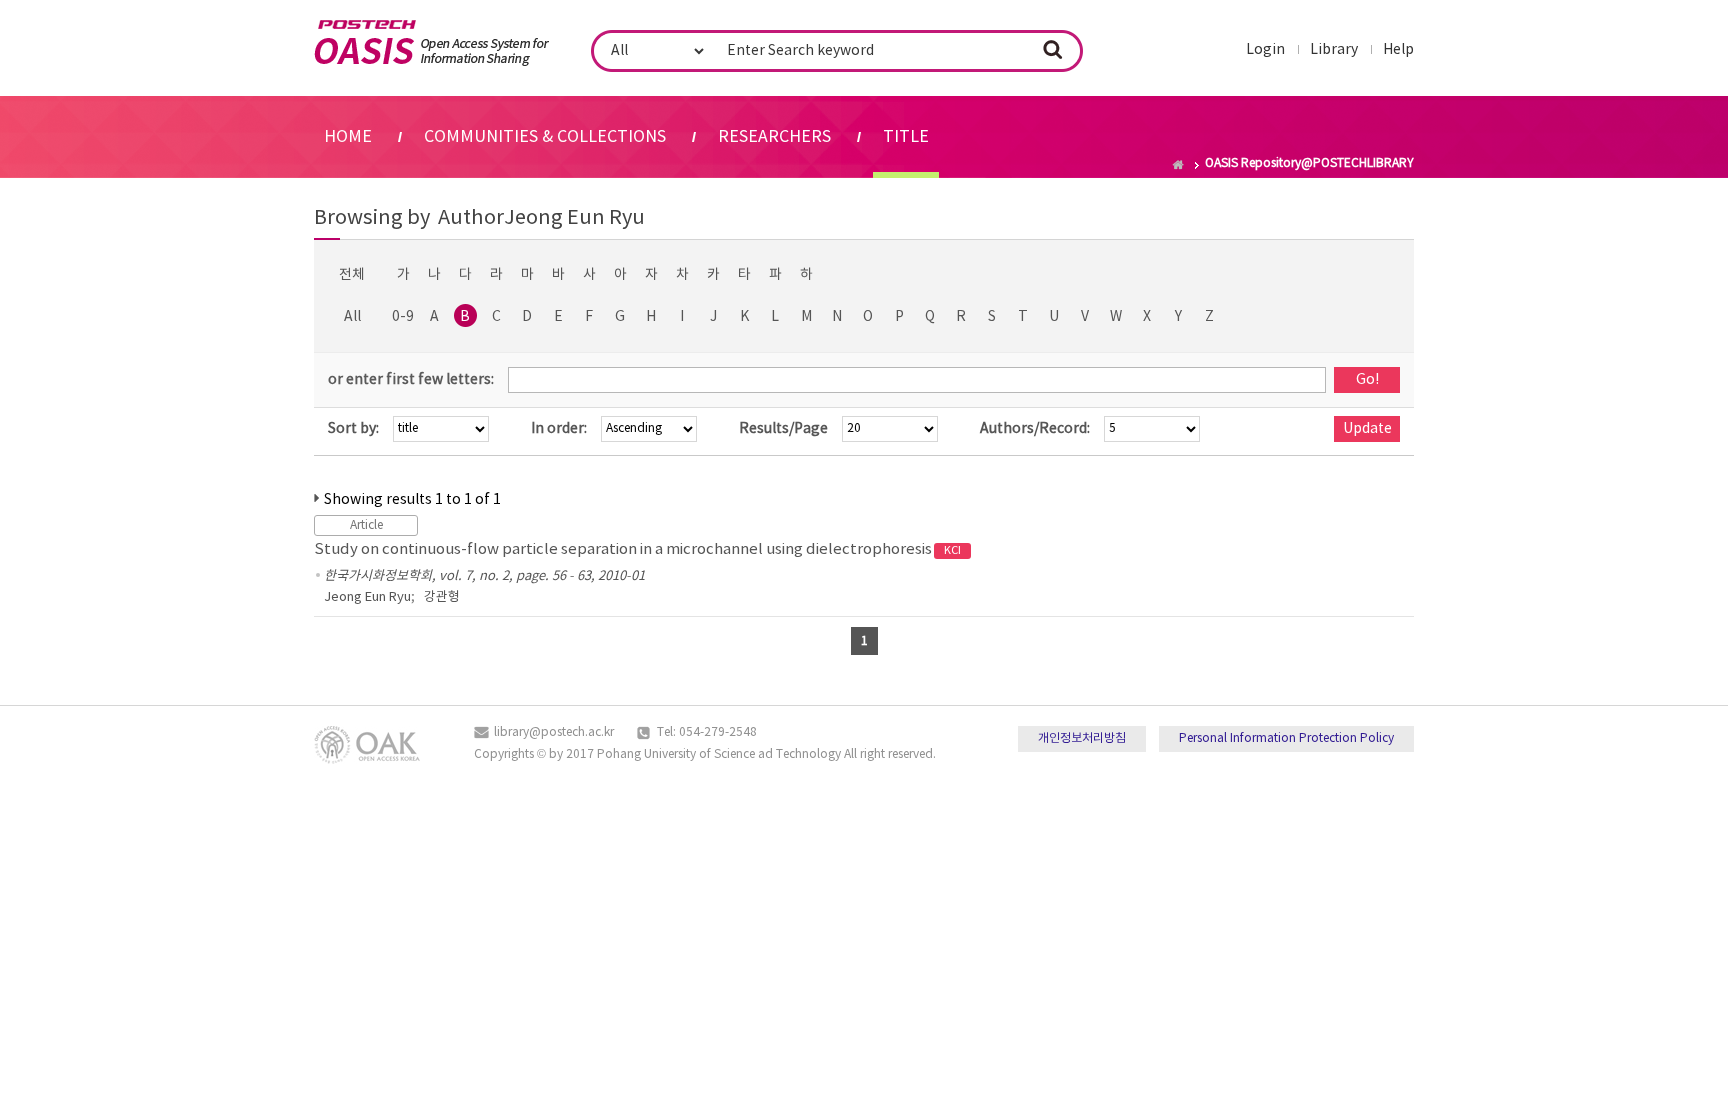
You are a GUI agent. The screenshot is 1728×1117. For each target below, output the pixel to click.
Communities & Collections (545, 137)
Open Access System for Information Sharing (431, 43)
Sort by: (353, 429)
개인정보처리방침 (1082, 738)
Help (1398, 50)
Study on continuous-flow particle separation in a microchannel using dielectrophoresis (637, 549)
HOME (348, 137)
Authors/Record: (1035, 429)
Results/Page (783, 429)
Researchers (774, 137)
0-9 (403, 317)
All (352, 317)
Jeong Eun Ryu (367, 597)
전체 (352, 275)
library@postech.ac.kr (554, 732)
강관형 (442, 597)
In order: (559, 429)
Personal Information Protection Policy (1286, 738)
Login (1265, 50)
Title (906, 137)
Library (1334, 50)
